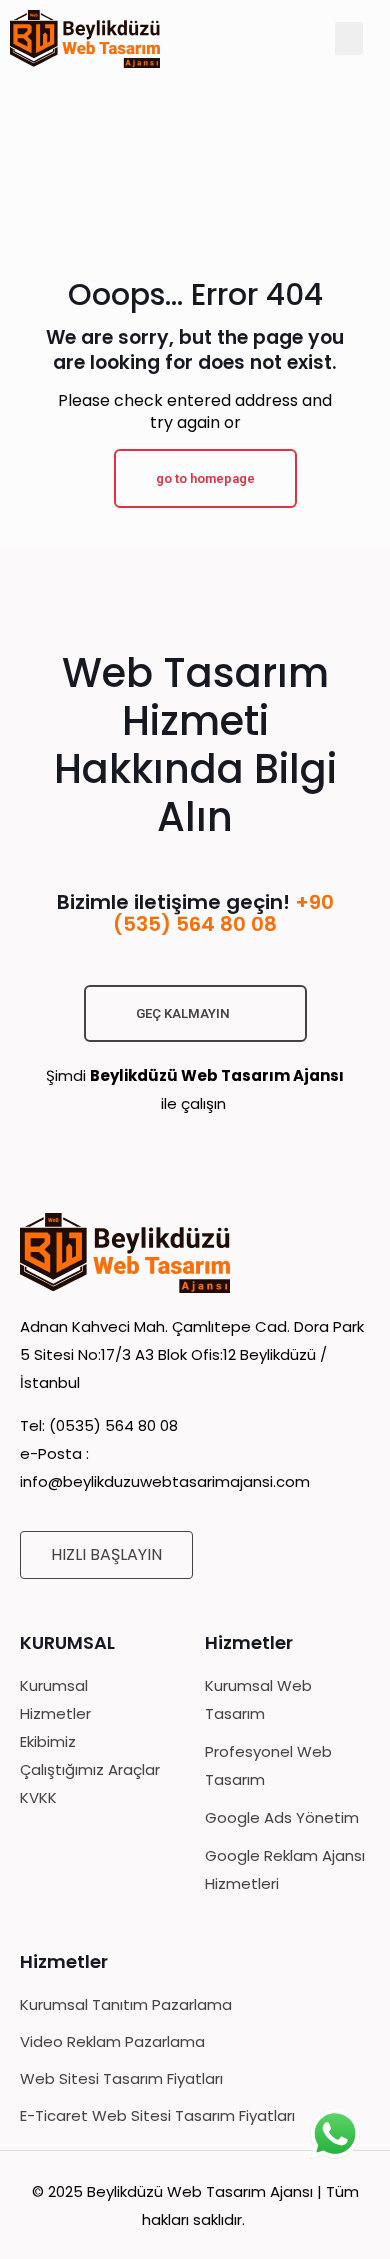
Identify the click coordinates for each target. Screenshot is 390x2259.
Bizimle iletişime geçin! (195, 913)
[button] (349, 38)
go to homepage (205, 478)
